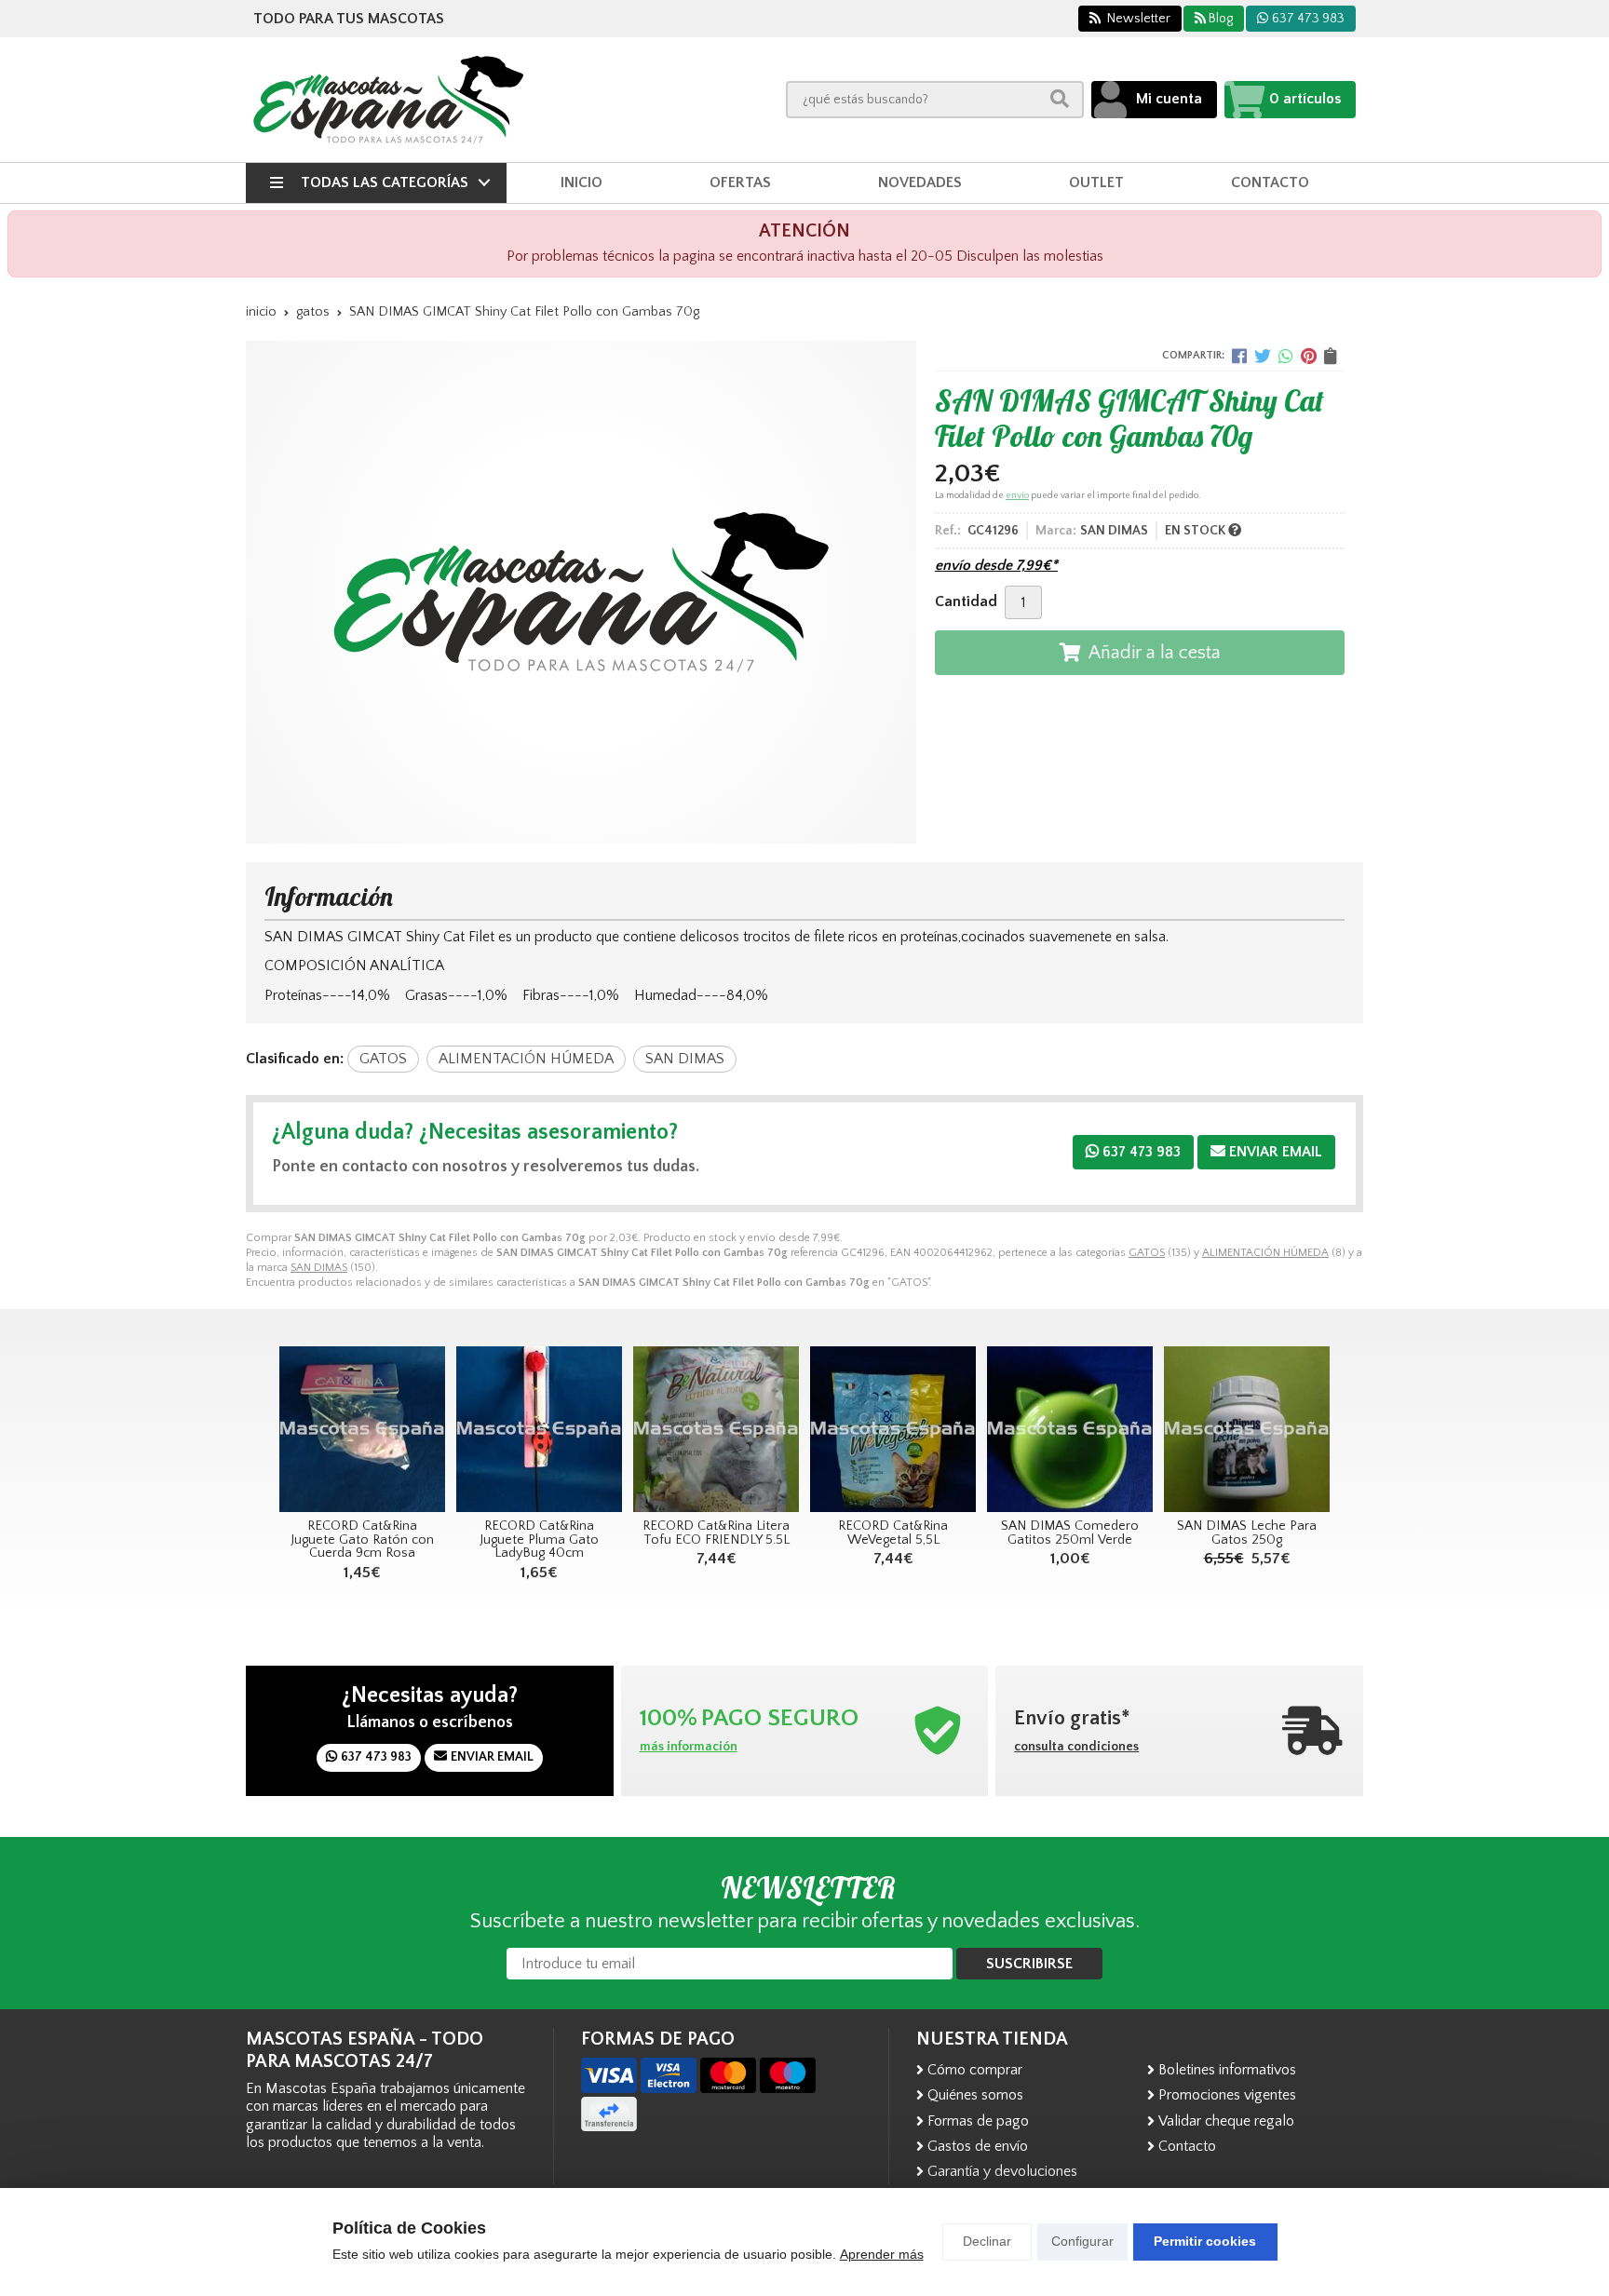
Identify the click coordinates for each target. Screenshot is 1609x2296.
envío (1017, 496)
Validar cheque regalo (1226, 2121)
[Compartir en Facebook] (1239, 356)
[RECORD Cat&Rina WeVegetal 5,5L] (893, 1429)
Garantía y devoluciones (1002, 2171)
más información (689, 1747)
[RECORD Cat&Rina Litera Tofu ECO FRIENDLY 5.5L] (716, 1429)
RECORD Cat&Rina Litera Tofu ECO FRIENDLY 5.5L (716, 1533)
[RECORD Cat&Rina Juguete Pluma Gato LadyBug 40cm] (539, 1429)
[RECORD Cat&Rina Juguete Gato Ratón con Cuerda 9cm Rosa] (362, 1429)
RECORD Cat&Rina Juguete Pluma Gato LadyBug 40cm (539, 1540)
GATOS (1147, 1253)
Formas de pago (978, 2121)
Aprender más (882, 2254)
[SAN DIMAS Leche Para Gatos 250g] (1247, 1429)
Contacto (1187, 2146)
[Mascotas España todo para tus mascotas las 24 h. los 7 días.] (388, 100)
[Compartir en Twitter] (1263, 356)
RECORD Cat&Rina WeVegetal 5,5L (893, 1533)
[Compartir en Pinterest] (1309, 356)
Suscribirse (1029, 1964)
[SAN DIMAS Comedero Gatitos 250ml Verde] (1070, 1429)
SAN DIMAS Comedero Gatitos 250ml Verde (1070, 1533)
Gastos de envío (978, 2146)
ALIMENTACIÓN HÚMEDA (1265, 1253)
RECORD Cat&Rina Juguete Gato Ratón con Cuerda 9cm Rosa (362, 1540)
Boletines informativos (1227, 2070)
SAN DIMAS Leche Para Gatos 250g (1247, 1533)
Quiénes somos (975, 2095)
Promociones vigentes (1227, 2095)
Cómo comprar (975, 2070)
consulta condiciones (1076, 1747)
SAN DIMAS (319, 1268)
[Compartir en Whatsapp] (1286, 356)
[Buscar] (1060, 99)
